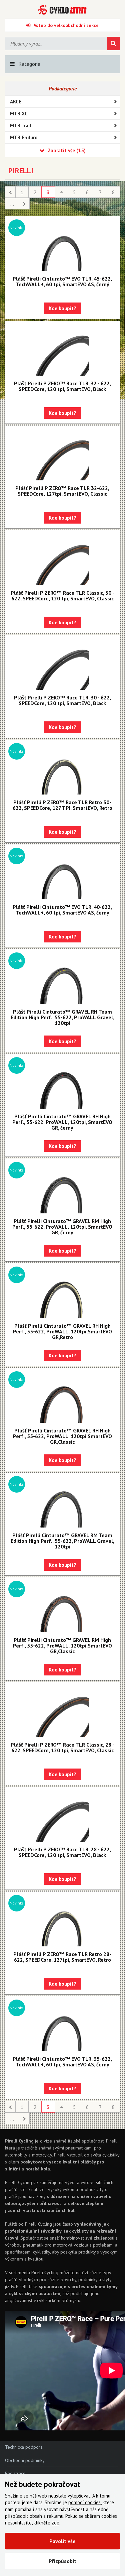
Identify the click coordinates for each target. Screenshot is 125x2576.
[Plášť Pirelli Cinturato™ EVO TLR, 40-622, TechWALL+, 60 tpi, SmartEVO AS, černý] (62, 873)
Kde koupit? (62, 308)
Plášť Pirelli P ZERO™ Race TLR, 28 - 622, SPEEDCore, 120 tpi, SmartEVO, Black (62, 1852)
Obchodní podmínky (25, 2460)
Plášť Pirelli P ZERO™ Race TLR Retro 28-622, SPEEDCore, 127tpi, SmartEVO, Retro (62, 1957)
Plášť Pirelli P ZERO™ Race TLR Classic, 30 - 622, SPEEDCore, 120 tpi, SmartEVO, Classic (62, 596)
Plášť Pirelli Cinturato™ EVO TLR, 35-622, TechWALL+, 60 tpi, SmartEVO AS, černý (62, 2062)
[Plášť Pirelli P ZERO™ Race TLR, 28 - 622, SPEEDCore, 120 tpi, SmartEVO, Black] (62, 1815)
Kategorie (29, 64)
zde (55, 2523)
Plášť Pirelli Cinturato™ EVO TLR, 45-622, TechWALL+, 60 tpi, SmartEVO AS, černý (62, 281)
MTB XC (19, 114)
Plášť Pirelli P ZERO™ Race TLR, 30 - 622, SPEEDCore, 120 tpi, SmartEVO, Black (62, 700)
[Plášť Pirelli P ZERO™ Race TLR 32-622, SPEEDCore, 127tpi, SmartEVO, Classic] (62, 454)
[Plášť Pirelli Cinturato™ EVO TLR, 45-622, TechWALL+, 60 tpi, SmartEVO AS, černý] (62, 244)
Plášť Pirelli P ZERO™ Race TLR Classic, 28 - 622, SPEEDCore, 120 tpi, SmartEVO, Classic (62, 1747)
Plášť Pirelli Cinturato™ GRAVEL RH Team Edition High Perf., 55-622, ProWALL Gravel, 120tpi (62, 1017)
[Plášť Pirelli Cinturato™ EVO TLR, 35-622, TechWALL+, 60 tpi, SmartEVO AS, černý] (62, 2024)
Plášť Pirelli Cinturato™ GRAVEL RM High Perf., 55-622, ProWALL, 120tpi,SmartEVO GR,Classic (62, 1646)
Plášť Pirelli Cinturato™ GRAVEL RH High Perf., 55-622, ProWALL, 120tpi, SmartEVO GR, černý (62, 1122)
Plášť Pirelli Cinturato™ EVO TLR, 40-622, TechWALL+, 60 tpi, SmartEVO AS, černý (62, 910)
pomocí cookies (84, 2502)
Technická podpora (24, 2447)
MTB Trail (21, 125)
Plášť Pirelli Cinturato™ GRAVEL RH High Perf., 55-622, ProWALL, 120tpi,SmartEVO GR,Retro (62, 1331)
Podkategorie (63, 88)
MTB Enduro (24, 137)
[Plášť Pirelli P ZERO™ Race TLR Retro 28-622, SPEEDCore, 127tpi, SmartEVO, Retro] (62, 1920)
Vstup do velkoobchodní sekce (66, 25)
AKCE (16, 102)
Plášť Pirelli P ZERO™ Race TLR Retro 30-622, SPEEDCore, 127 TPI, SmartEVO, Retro (62, 805)
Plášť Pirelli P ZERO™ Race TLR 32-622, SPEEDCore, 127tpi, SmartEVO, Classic (62, 491)
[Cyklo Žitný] (63, 10)
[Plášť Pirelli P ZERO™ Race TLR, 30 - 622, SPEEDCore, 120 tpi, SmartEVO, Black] (62, 663)
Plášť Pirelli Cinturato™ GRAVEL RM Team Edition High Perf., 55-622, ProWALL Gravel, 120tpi (62, 1541)
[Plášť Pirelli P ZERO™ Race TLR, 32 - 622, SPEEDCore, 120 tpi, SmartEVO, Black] (62, 349)
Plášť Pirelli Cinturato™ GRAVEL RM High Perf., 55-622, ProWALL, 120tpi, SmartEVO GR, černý (62, 1227)
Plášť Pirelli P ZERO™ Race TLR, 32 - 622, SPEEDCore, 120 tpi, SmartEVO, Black (62, 386)
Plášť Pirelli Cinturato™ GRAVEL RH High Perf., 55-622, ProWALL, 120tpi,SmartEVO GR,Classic (62, 1436)
